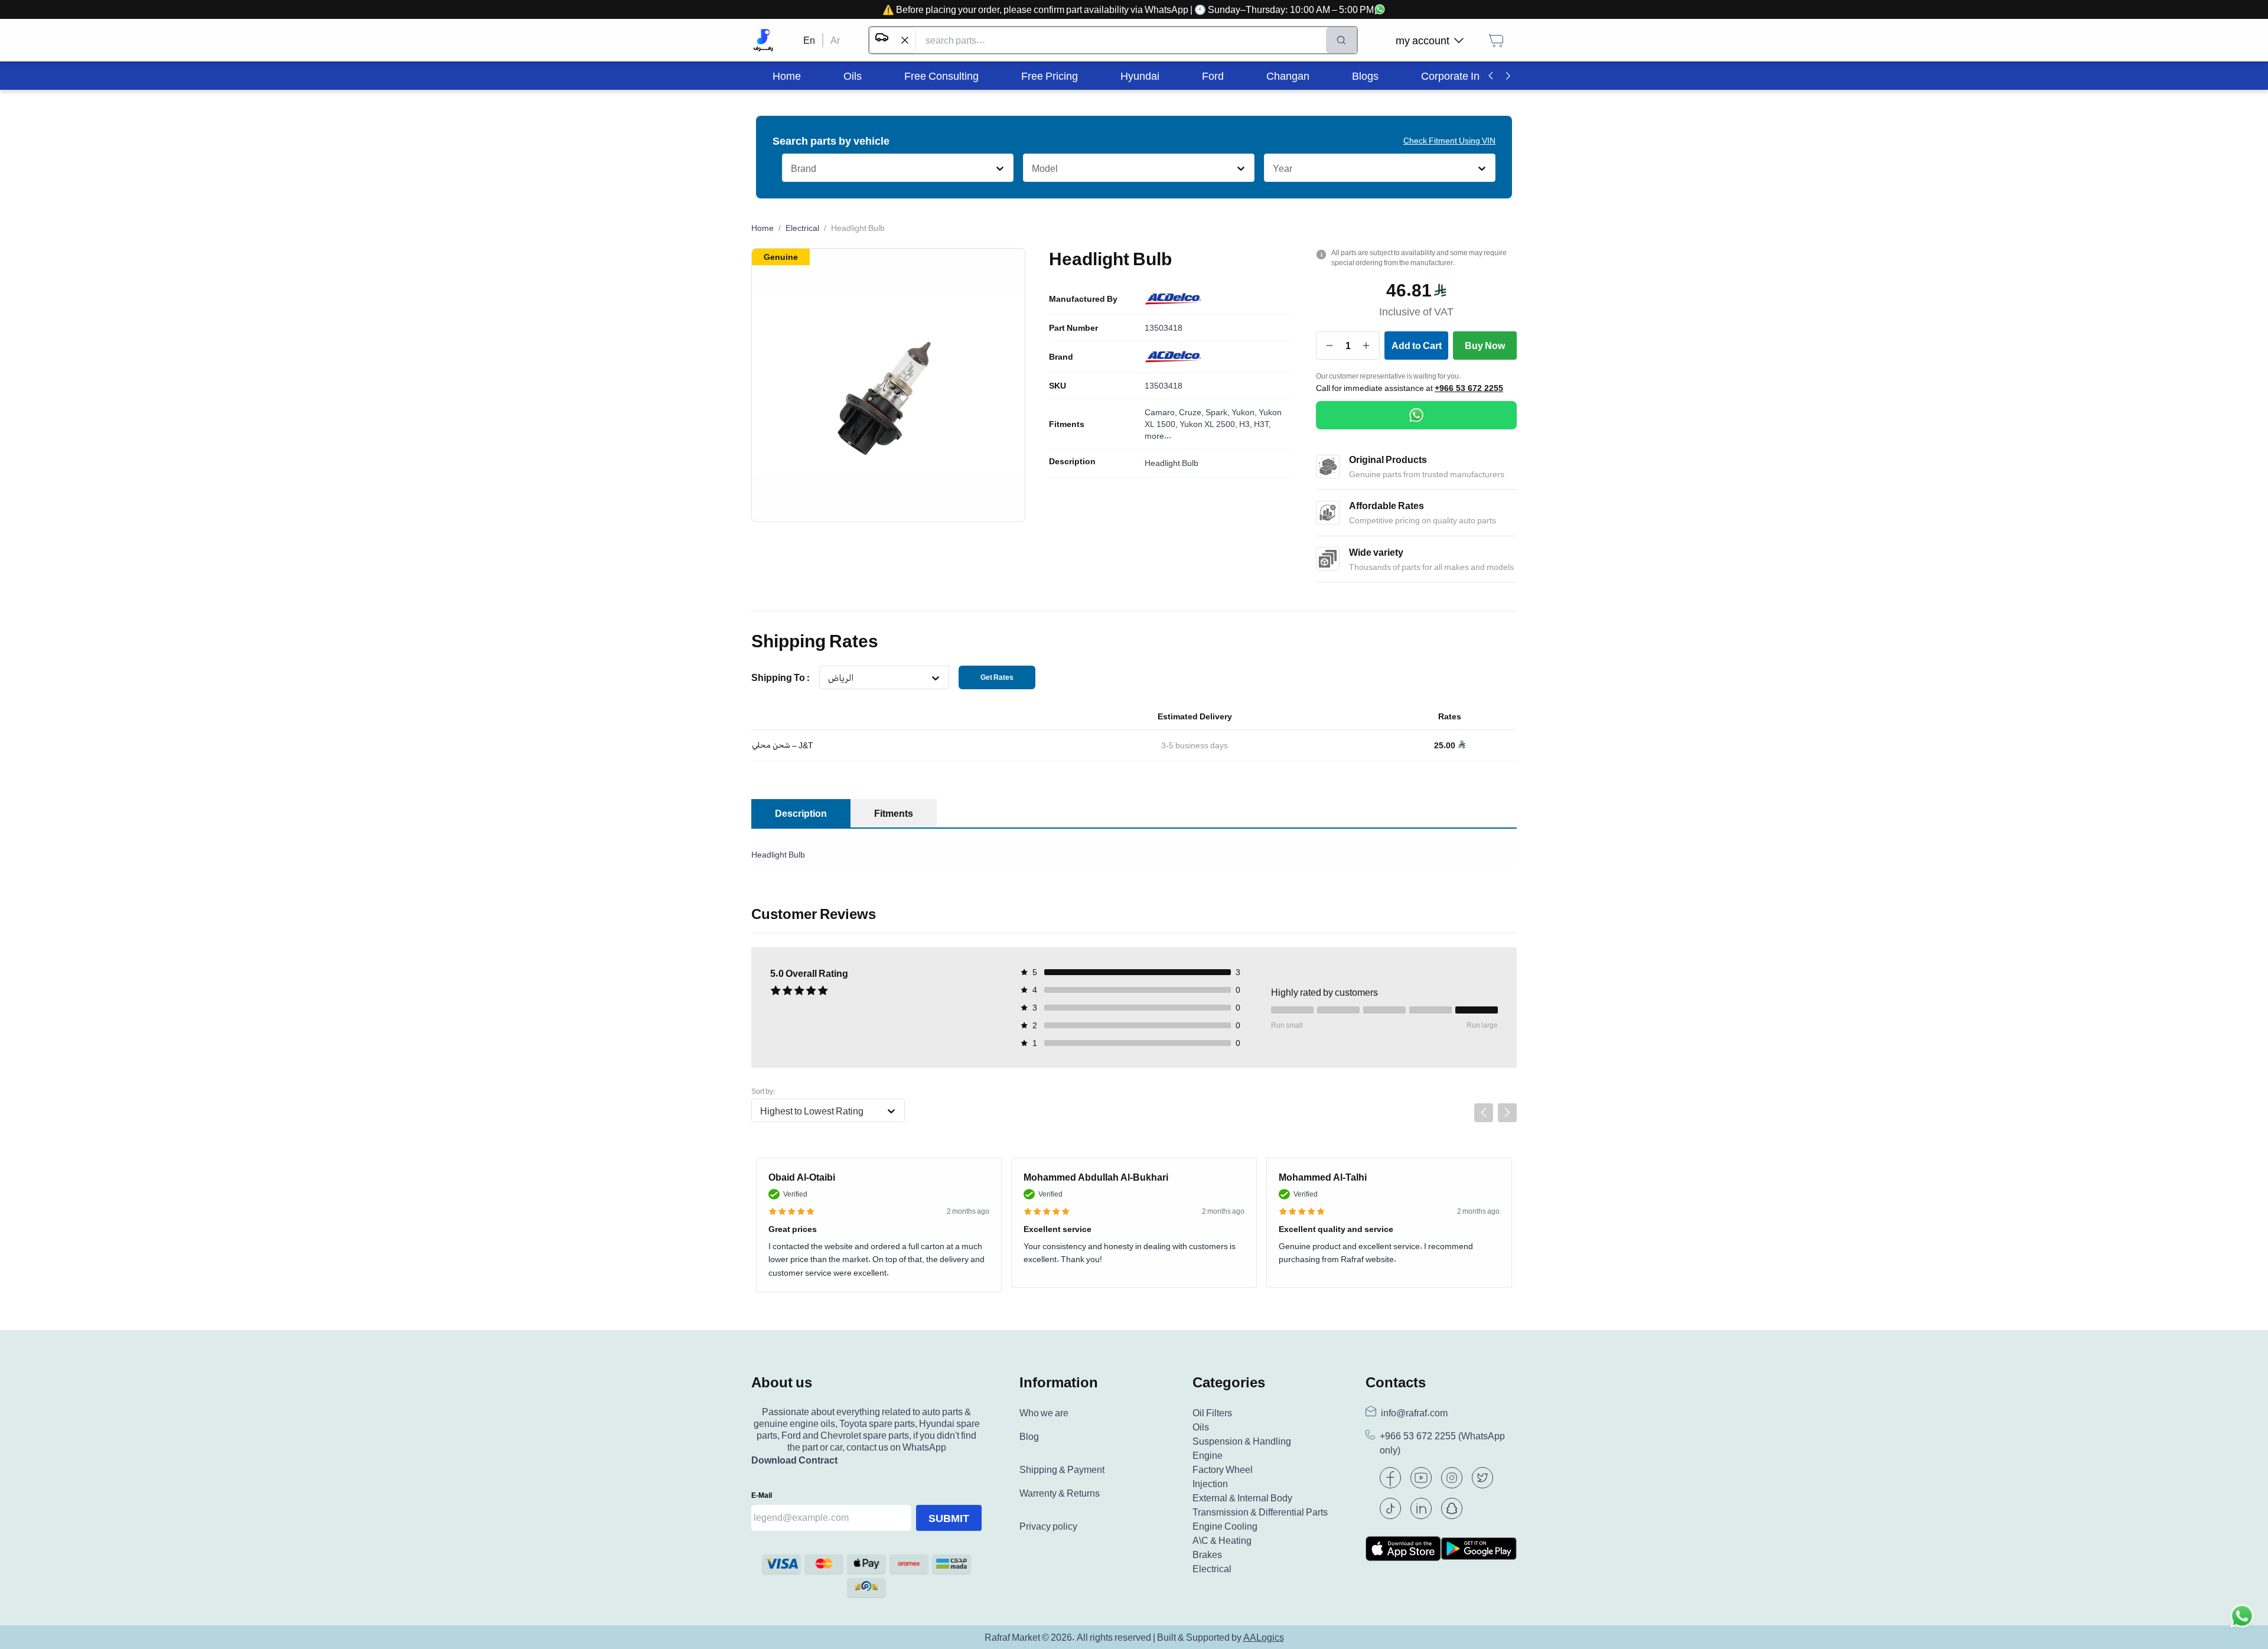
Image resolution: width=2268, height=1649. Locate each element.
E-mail (762, 1495)
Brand (1061, 357)
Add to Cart (1417, 346)
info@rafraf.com (1414, 1413)
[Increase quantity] (1366, 346)
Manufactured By (1083, 299)
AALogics (1264, 1637)
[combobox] (791, 168)
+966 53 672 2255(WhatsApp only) (1442, 1443)
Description (1072, 461)
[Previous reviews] (1484, 1113)
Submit (949, 1518)
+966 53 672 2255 (1469, 388)
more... (1158, 436)
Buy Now (1485, 346)
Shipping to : (781, 677)
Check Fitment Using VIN (1449, 140)
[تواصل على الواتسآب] (2242, 1623)
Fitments (1067, 424)
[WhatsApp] (1416, 415)
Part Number (1073, 328)
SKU (1058, 386)
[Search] (1341, 40)
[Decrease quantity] (1330, 346)
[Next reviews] (1507, 1113)
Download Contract (794, 1460)
